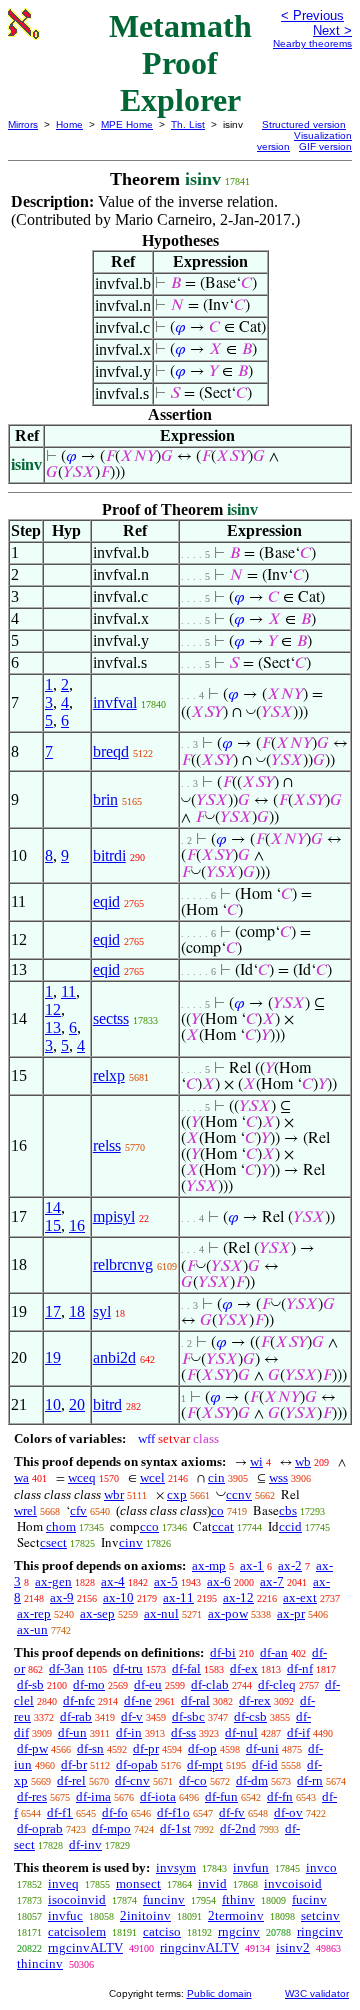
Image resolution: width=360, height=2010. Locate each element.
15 (53, 1225)
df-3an (66, 1668)
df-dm (252, 1780)
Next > (332, 30)
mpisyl (114, 1216)
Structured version (304, 124)
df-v (132, 1716)
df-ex (244, 1668)
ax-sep (97, 1613)
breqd (111, 751)
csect (53, 1542)
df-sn (90, 1748)
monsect (138, 1883)
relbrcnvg (123, 1264)
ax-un (32, 1629)
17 (53, 1311)
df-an (274, 1652)
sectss (111, 1018)
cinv (131, 1542)
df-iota (158, 1796)
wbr (114, 1494)
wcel (152, 1477)
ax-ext (300, 1597)
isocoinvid (77, 1899)
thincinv (40, 1963)
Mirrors (23, 124)
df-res (32, 1796)
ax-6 (219, 1581)
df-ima (93, 1796)
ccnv (239, 1494)
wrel (25, 1510)
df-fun (221, 1796)
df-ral (195, 1700)
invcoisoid (293, 1883)
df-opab (137, 1764)
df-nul (241, 1732)
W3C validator (317, 1993)
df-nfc (79, 1700)
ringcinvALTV (199, 1947)
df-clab (210, 1684)
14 (53, 1207)
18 (77, 1311)
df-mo (89, 1684)
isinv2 (293, 1947)
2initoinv (145, 1915)
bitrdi (109, 855)
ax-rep (34, 1613)
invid (212, 1883)
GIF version (325, 146)
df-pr (146, 1748)
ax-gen (53, 1581)
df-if (298, 1732)
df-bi (223, 1652)
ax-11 (178, 1597)
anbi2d (114, 1357)
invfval (115, 702)
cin (216, 1477)
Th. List (188, 124)
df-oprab (40, 1828)
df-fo (115, 1812)
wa (21, 1477)
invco (321, 1867)
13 (53, 1027)
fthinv (238, 1899)
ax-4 (113, 1581)
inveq (63, 1883)
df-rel (71, 1780)
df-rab (76, 1716)
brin (105, 799)
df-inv (85, 1844)
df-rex (255, 1700)
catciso (162, 1931)
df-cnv (132, 1780)
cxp (177, 1494)
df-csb (250, 1716)
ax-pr (291, 1613)
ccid (290, 1526)
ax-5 (166, 1581)
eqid (106, 901)
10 (53, 1404)
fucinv (309, 1899)
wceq (82, 1477)
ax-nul (161, 1613)
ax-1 (252, 1565)
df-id (265, 1764)
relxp (109, 1075)
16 (77, 1225)
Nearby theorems (312, 43)
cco (149, 1526)
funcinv (164, 1899)
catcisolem (77, 1931)
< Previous (312, 15)
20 (77, 1404)
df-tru (128, 1668)
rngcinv (239, 1931)
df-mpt (205, 1764)
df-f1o (173, 1812)
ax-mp (209, 1565)
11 (68, 991)
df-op (202, 1748)
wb (303, 1461)
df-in (129, 1732)
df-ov (288, 1812)
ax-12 (238, 1597)
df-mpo (111, 1828)
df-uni (262, 1748)
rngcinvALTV (85, 1947)
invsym (176, 1867)
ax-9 (62, 1597)
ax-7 (272, 1581)
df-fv (232, 1812)
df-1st (175, 1828)
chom (61, 1526)
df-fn (280, 1796)
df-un (72, 1732)
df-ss (183, 1732)
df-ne (138, 1700)
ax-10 (118, 1597)
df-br (74, 1764)
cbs (288, 1510)
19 (53, 1357)
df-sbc (188, 1716)
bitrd (107, 1404)
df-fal (186, 1668)
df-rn (310, 1780)
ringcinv (320, 1931)
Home (69, 124)
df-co (193, 1780)
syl (102, 1311)
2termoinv (236, 1915)
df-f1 (60, 1812)
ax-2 (290, 1565)
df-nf (300, 1668)
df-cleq (277, 1684)
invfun (251, 1867)
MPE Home (127, 124)
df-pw (32, 1748)
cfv (78, 1510)
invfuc (65, 1915)
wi (256, 1461)
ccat (223, 1526)
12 (53, 1009)
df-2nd (238, 1828)
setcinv (320, 1915)
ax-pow (228, 1613)
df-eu (148, 1684)
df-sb (30, 1684)
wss (278, 1477)
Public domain (219, 1993)
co (217, 1510)
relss (107, 1145)
